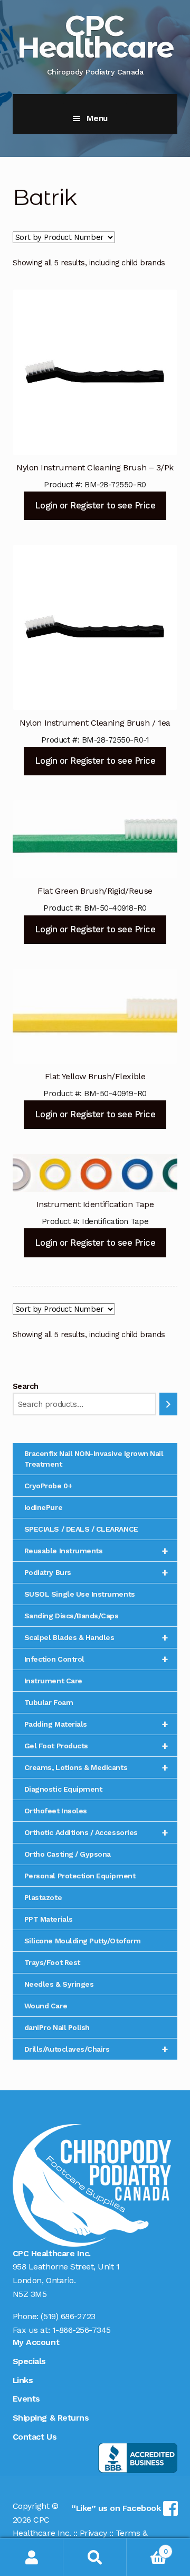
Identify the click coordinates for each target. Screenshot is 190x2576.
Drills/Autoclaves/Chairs (96, 2049)
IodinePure (43, 1507)
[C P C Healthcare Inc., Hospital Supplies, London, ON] (138, 2458)
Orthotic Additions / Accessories (96, 1832)
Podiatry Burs (96, 1572)
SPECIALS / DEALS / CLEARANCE (81, 1529)
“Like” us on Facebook (117, 2508)
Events (26, 2399)
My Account (36, 2342)
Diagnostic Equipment (63, 1789)
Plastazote (43, 1897)
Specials (29, 2361)
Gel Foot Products (96, 1746)
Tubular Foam (49, 1702)
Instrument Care (53, 1681)
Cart (147, 2548)
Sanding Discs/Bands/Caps (72, 1616)
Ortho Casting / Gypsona (68, 1854)
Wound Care (46, 2006)
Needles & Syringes (59, 1984)
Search (26, 1386)
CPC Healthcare (95, 36)
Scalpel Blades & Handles (96, 1637)
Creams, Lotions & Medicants (96, 1767)
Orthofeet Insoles (56, 1811)
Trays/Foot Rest (52, 1962)
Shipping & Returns (51, 2418)
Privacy (93, 2533)
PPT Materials (49, 1919)
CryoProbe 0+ (48, 1486)
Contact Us (35, 2437)
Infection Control (96, 1659)
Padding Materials (96, 1724)
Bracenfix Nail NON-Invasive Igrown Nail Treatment (94, 1459)
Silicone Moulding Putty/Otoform (82, 1941)
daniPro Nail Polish (57, 2027)
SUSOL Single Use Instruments (80, 1594)
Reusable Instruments (96, 1551)
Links (23, 2380)
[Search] (169, 1404)
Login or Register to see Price (95, 505)
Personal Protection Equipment (80, 1876)
